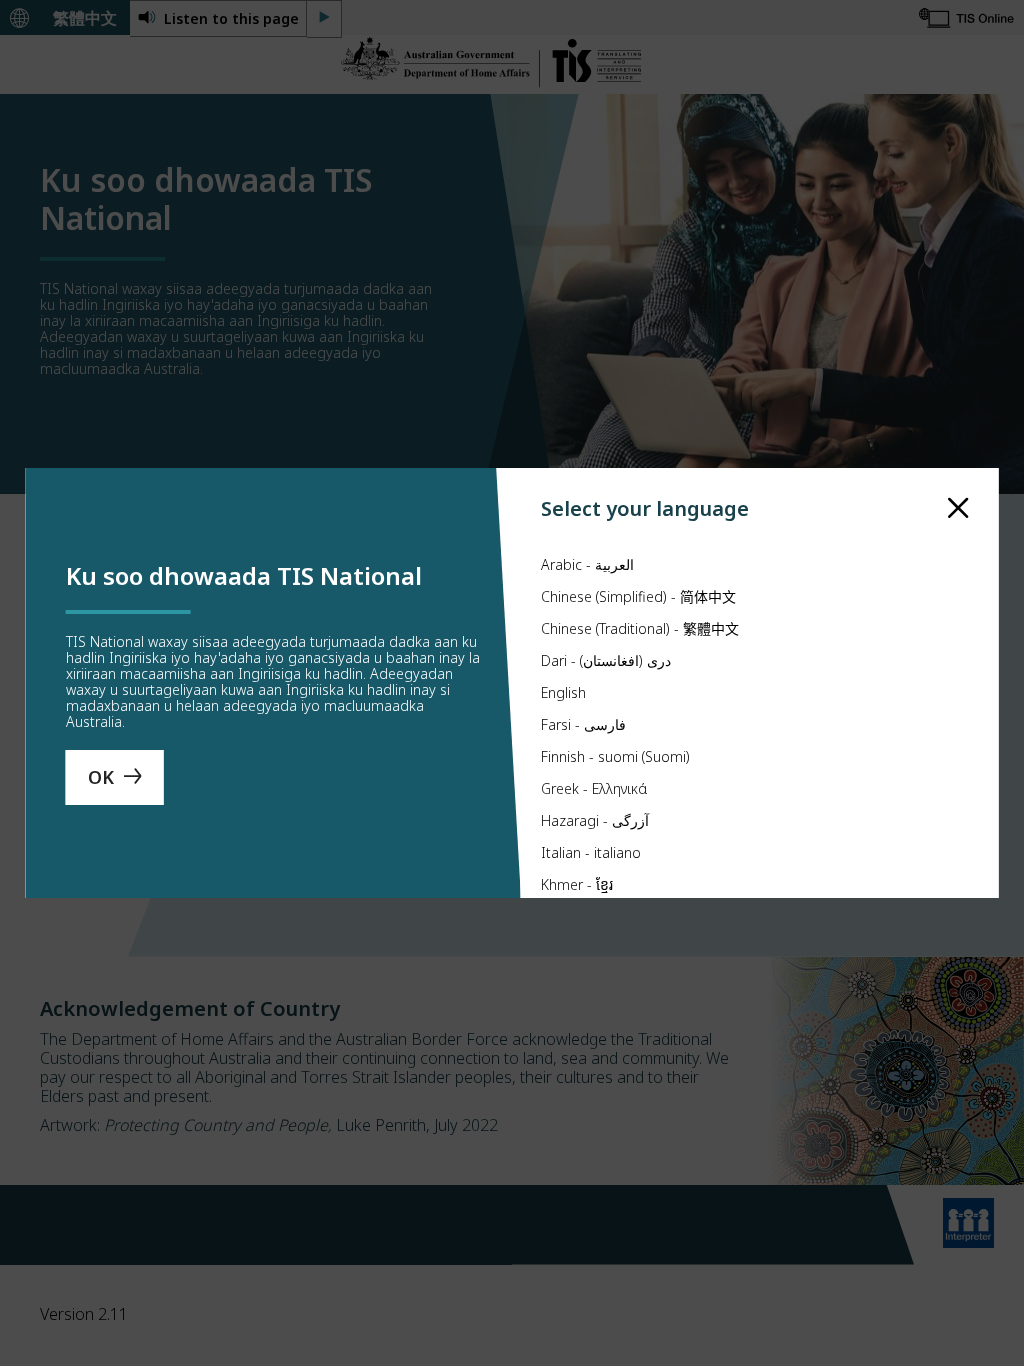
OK (101, 777)
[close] (958, 508)
